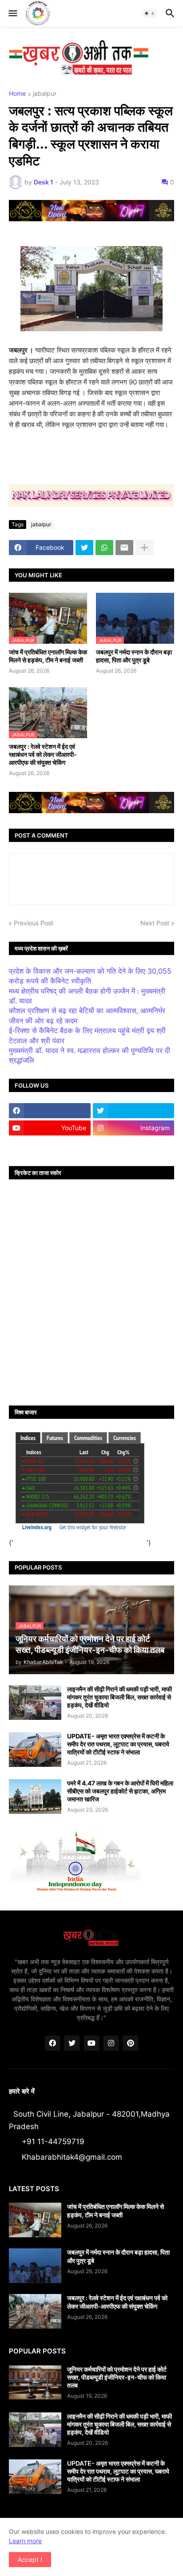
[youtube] (91, 2043)
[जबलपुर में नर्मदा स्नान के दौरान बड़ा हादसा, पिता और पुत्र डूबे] (35, 2266)
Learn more (25, 2541)
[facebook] (50, 1111)
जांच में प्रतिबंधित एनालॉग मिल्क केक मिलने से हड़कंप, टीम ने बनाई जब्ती (48, 656)
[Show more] (144, 548)
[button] (12, 13)
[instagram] (111, 2043)
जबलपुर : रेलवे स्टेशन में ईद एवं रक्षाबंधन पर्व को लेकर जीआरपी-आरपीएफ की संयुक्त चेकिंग (43, 754)
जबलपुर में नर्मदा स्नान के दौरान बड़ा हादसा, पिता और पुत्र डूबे (134, 656)
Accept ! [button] (30, 2559)
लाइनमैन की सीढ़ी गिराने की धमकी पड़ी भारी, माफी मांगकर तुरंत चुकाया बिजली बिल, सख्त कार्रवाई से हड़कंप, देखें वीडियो (119, 1697)
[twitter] (134, 1111)
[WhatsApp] (104, 548)
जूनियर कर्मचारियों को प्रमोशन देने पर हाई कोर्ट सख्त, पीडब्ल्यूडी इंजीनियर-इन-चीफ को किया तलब (117, 2377)
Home (17, 94)
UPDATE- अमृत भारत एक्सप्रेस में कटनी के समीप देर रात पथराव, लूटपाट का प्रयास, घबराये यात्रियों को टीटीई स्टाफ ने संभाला (118, 1744)
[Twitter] (84, 548)
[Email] (124, 548)
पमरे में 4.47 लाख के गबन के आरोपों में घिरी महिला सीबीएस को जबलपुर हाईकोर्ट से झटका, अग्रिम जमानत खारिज (120, 1791)
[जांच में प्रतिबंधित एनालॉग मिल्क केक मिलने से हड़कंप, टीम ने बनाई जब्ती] (35, 2220)
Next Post (155, 923)
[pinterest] (131, 2043)
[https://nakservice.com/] (50, 1145)
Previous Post (34, 923)
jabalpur (45, 94)
